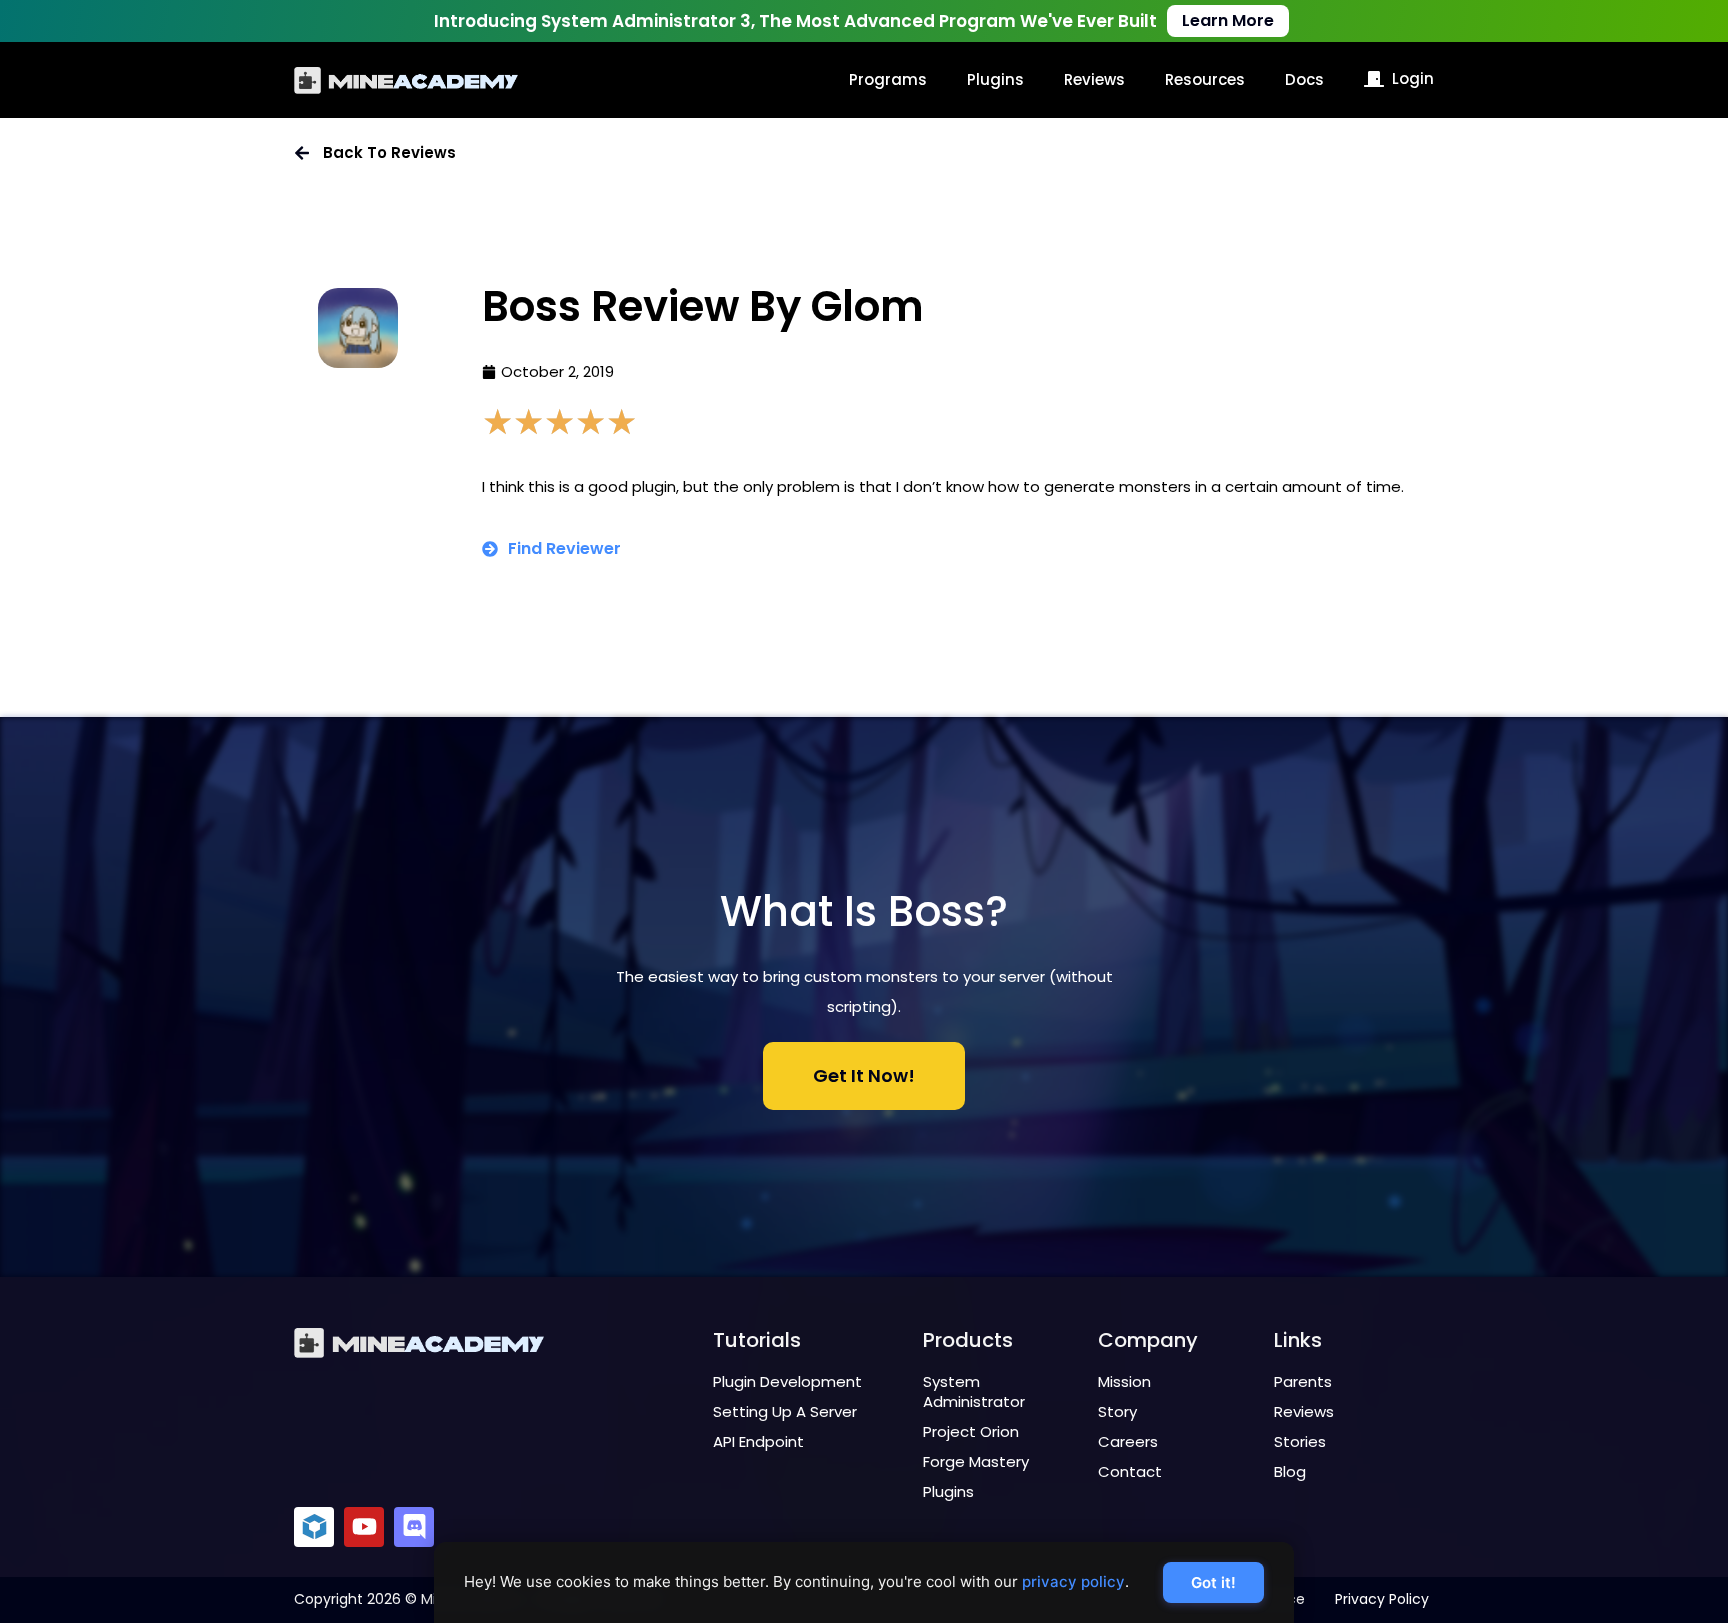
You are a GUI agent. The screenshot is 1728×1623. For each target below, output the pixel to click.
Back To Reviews (389, 152)
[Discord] (414, 1527)
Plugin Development (787, 1381)
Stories (1300, 1441)
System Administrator (974, 1391)
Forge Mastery (976, 1461)
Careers (1128, 1441)
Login (1413, 78)
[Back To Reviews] (302, 153)
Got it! (1213, 1582)
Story (1117, 1411)
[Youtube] (364, 1527)
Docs (1304, 79)
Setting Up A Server (785, 1411)
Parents (1303, 1381)
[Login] (1374, 79)
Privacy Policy (1382, 1599)
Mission (1124, 1381)
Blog (1290, 1471)
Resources (1205, 79)
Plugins (995, 79)
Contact (1130, 1471)
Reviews (1094, 79)
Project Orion (971, 1431)
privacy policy (1073, 1581)
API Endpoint (758, 1441)
